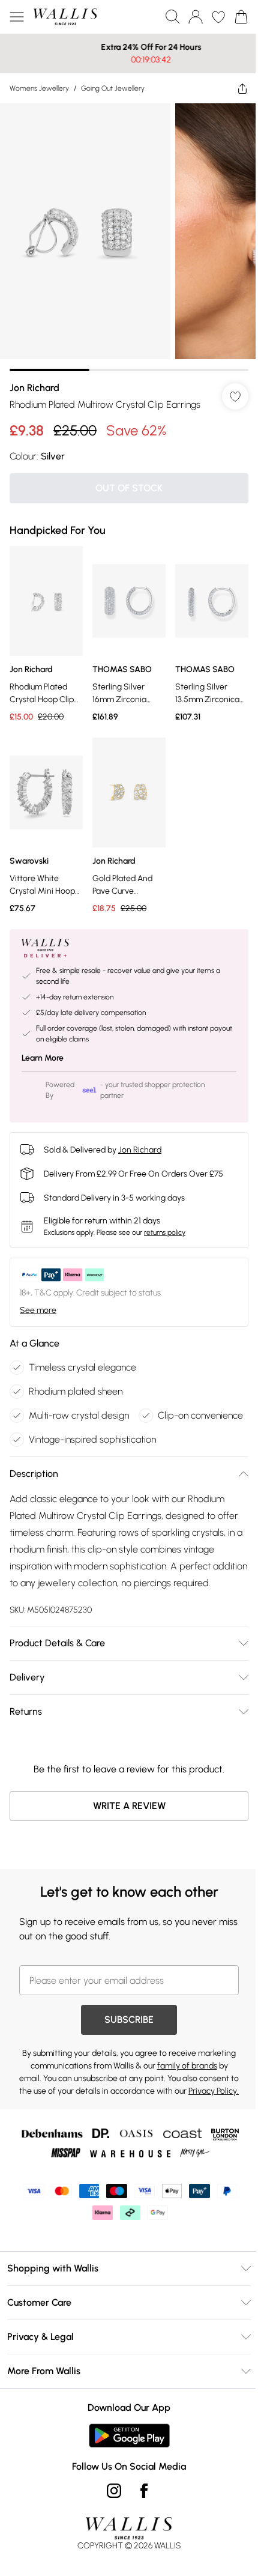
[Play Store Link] (124, 2471)
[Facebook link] (140, 2526)
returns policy (165, 1214)
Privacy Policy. (140, 2126)
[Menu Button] (17, 17)
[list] (124, 233)
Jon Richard (34, 379)
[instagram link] (110, 2526)
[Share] (233, 88)
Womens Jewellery (39, 88)
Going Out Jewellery (113, 88)
